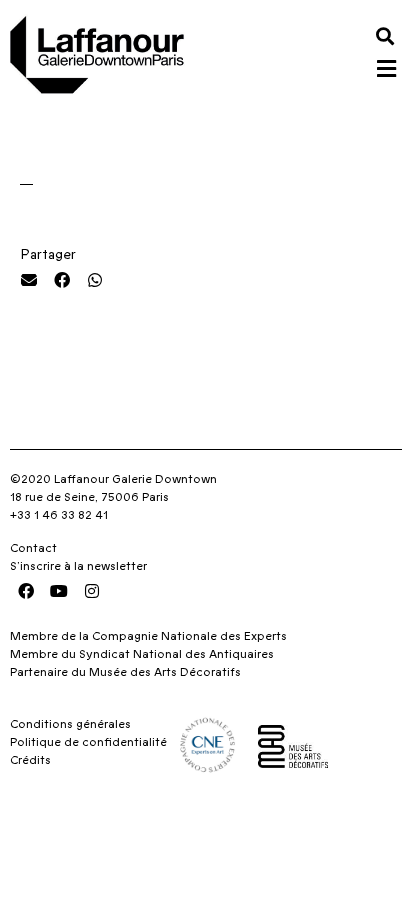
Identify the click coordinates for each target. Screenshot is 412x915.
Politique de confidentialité (88, 742)
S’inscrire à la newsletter (78, 566)
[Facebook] (26, 591)
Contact (33, 548)
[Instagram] (92, 591)
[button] (385, 35)
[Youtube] (59, 591)
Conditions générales (70, 724)
